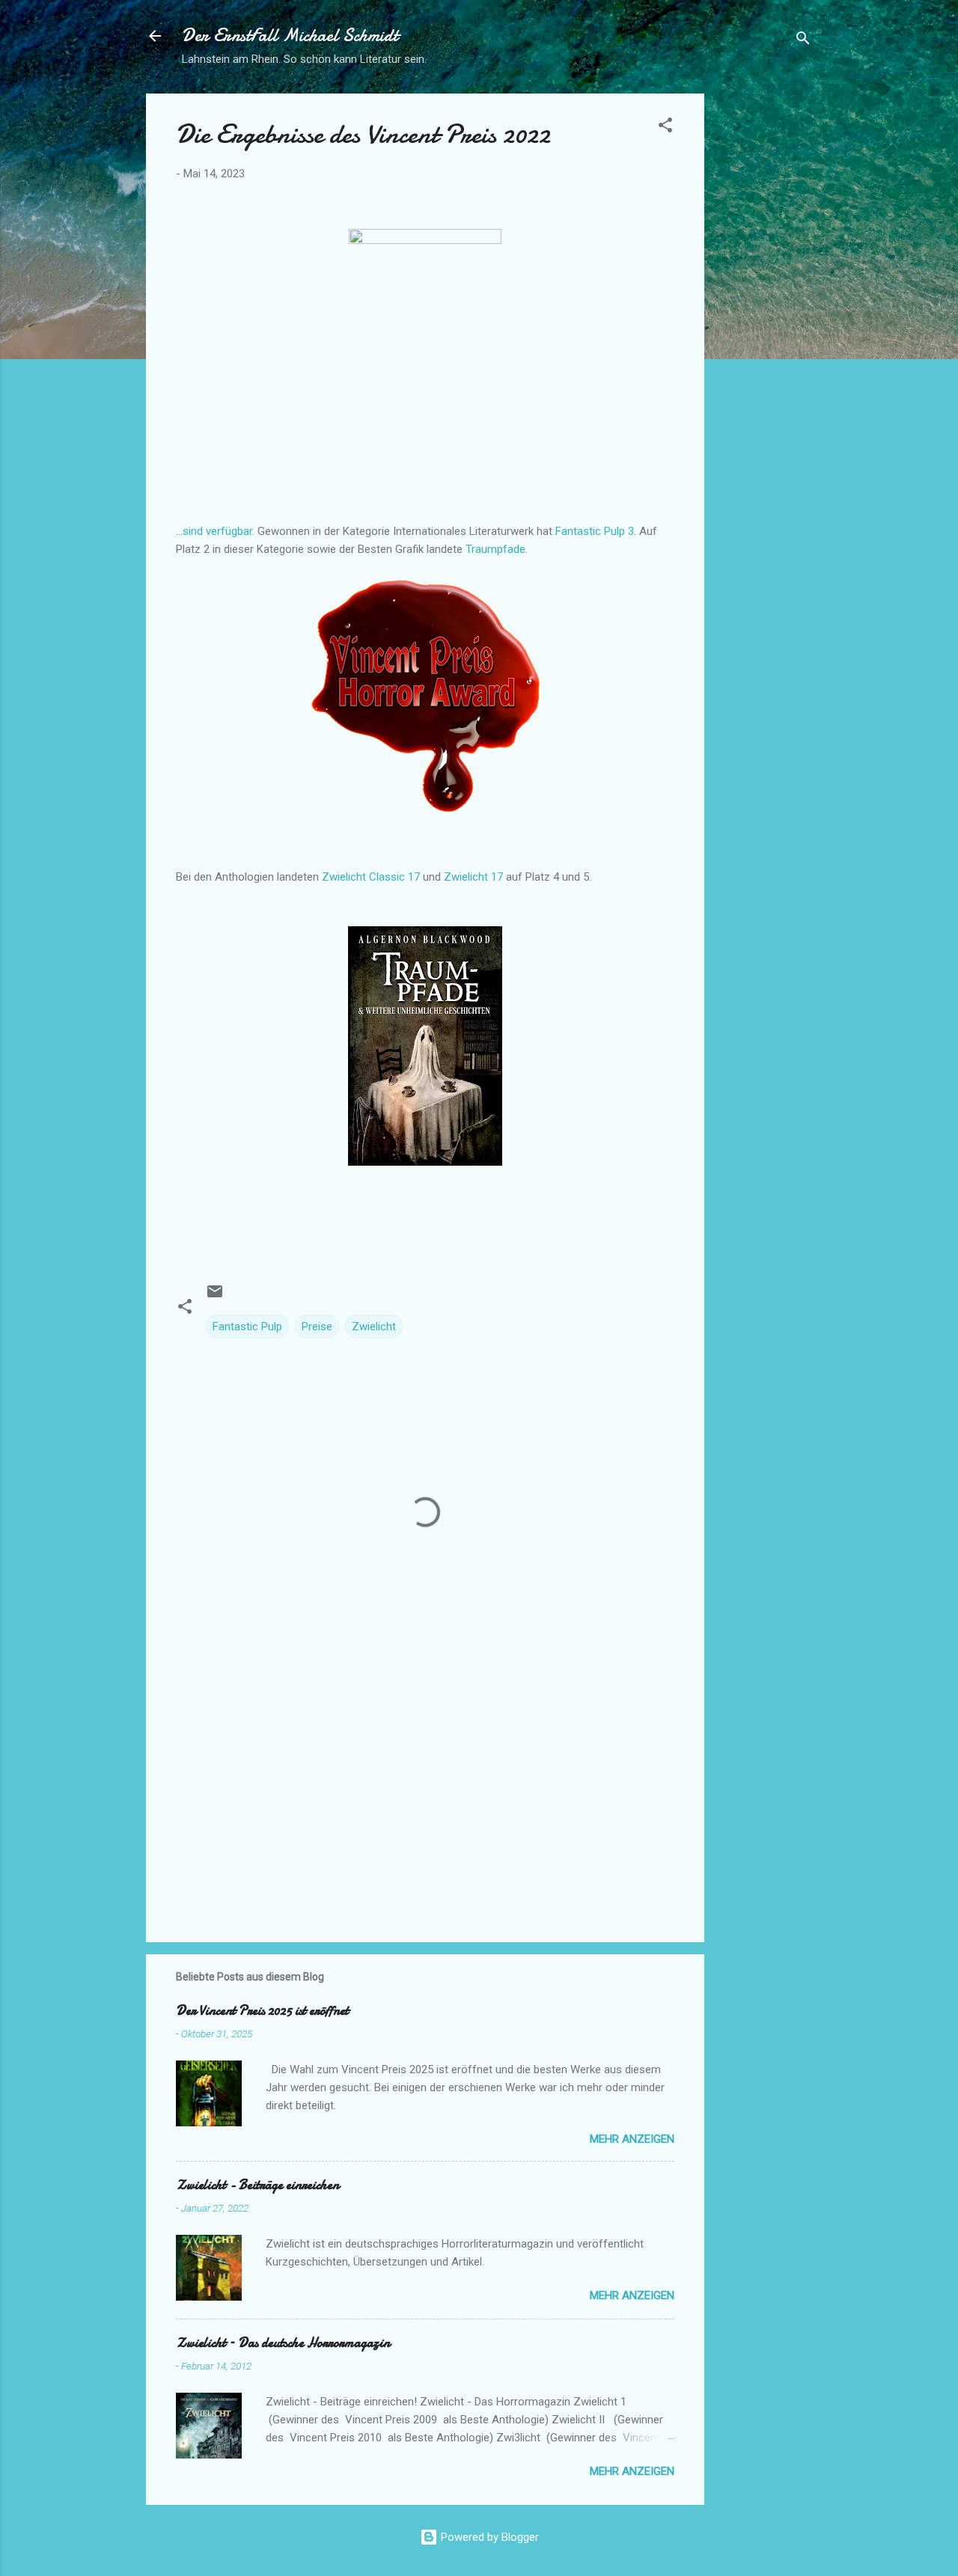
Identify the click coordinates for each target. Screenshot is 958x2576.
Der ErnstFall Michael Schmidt (290, 36)
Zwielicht (374, 1327)
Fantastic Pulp (247, 1327)
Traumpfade (495, 549)
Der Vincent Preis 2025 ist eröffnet (262, 2011)
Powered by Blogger (488, 2537)
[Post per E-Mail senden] (215, 1297)
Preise (317, 1327)
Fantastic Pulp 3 (595, 531)
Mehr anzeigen (632, 2139)
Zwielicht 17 (473, 877)
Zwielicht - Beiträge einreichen (257, 2185)
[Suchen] (803, 41)
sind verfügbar (217, 531)
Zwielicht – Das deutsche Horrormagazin (283, 2343)
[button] (665, 128)
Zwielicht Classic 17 (371, 877)
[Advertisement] (764, 318)
